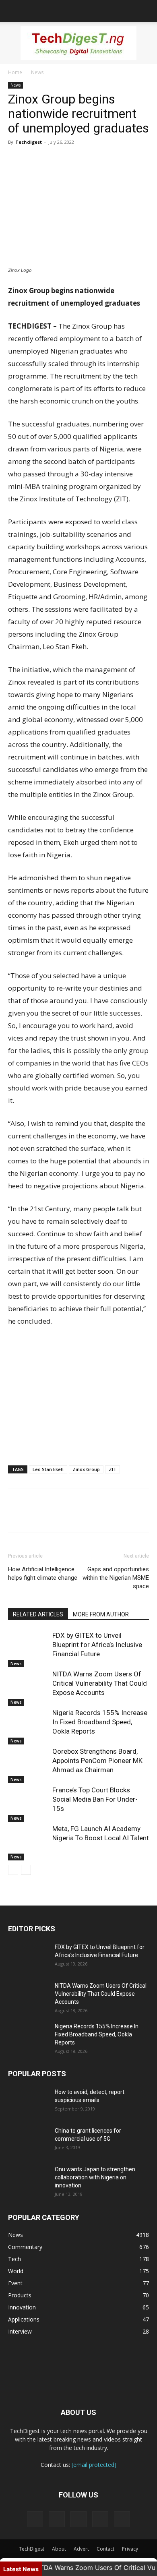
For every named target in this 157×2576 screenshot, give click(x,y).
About (59, 2549)
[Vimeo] (78, 2519)
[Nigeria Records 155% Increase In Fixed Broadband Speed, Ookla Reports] (28, 1722)
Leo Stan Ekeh (48, 1469)
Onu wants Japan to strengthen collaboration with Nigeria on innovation (95, 2177)
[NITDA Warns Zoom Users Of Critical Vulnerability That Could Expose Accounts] (28, 1683)
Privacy (130, 2549)
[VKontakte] (100, 2519)
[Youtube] (122, 2519)
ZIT (113, 1469)
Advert (81, 2549)
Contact (105, 2549)
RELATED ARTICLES (38, 1614)
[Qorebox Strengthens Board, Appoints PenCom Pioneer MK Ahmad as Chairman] (28, 1761)
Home (15, 72)
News (37, 72)
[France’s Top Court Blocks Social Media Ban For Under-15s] (28, 1799)
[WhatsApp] (72, 160)
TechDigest (32, 2549)
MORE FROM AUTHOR (101, 1614)
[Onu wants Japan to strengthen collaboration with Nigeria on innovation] (28, 2179)
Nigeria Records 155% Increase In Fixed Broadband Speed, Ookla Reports (100, 1722)
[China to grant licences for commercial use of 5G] (28, 2141)
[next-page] (26, 1870)
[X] (35, 160)
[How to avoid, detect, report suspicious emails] (28, 2102)
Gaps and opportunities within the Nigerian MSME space (116, 1578)
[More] (91, 160)
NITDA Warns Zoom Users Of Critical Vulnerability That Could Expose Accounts (100, 1683)
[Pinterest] (53, 160)
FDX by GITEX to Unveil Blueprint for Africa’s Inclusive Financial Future (97, 1645)
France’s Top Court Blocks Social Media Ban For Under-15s (95, 1799)
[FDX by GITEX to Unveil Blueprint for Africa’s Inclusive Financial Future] (28, 1645)
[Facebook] (16, 160)
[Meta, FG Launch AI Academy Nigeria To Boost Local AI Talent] (28, 1838)
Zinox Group (86, 1469)
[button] (14, 11)
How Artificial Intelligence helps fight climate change (43, 1574)
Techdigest (29, 142)
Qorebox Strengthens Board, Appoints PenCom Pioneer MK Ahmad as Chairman (97, 1761)
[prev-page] (13, 1870)
